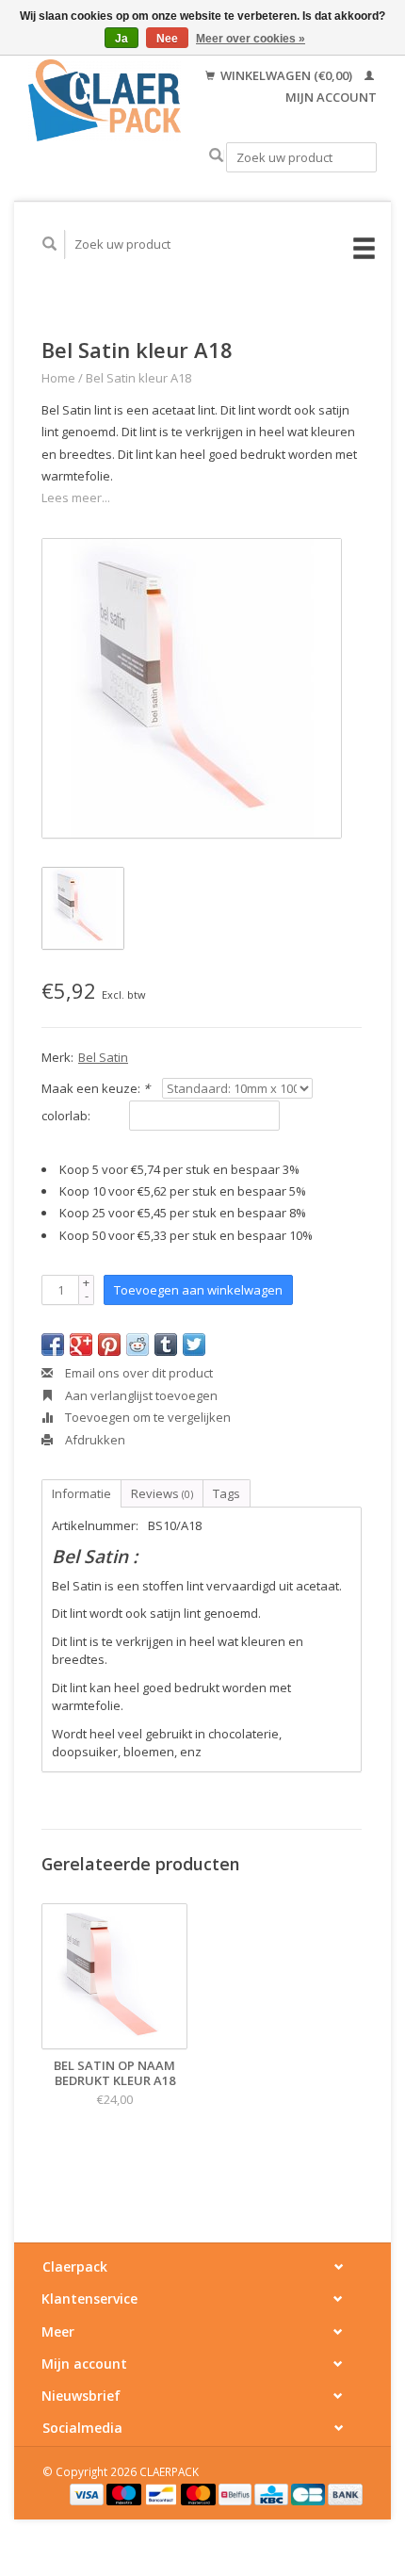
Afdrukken (94, 1440)
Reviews (162, 1493)
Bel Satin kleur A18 (138, 378)
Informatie (81, 1493)
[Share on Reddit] (138, 1345)
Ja (121, 39)
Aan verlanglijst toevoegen (140, 1395)
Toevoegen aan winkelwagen (198, 1290)
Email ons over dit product (138, 1373)
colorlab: (66, 1116)
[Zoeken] (216, 156)
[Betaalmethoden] (89, 2493)
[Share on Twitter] (194, 1345)
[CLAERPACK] (105, 100)
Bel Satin (103, 1057)
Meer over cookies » (251, 39)
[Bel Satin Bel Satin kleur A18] (192, 688)
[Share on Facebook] (53, 1345)
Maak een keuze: (96, 1088)
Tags (227, 1493)
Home (58, 378)
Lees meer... (76, 497)
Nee (167, 39)
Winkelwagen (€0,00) (286, 75)
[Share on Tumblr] (166, 1345)
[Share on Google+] (81, 1345)
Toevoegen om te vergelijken (146, 1417)
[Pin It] (109, 1345)
